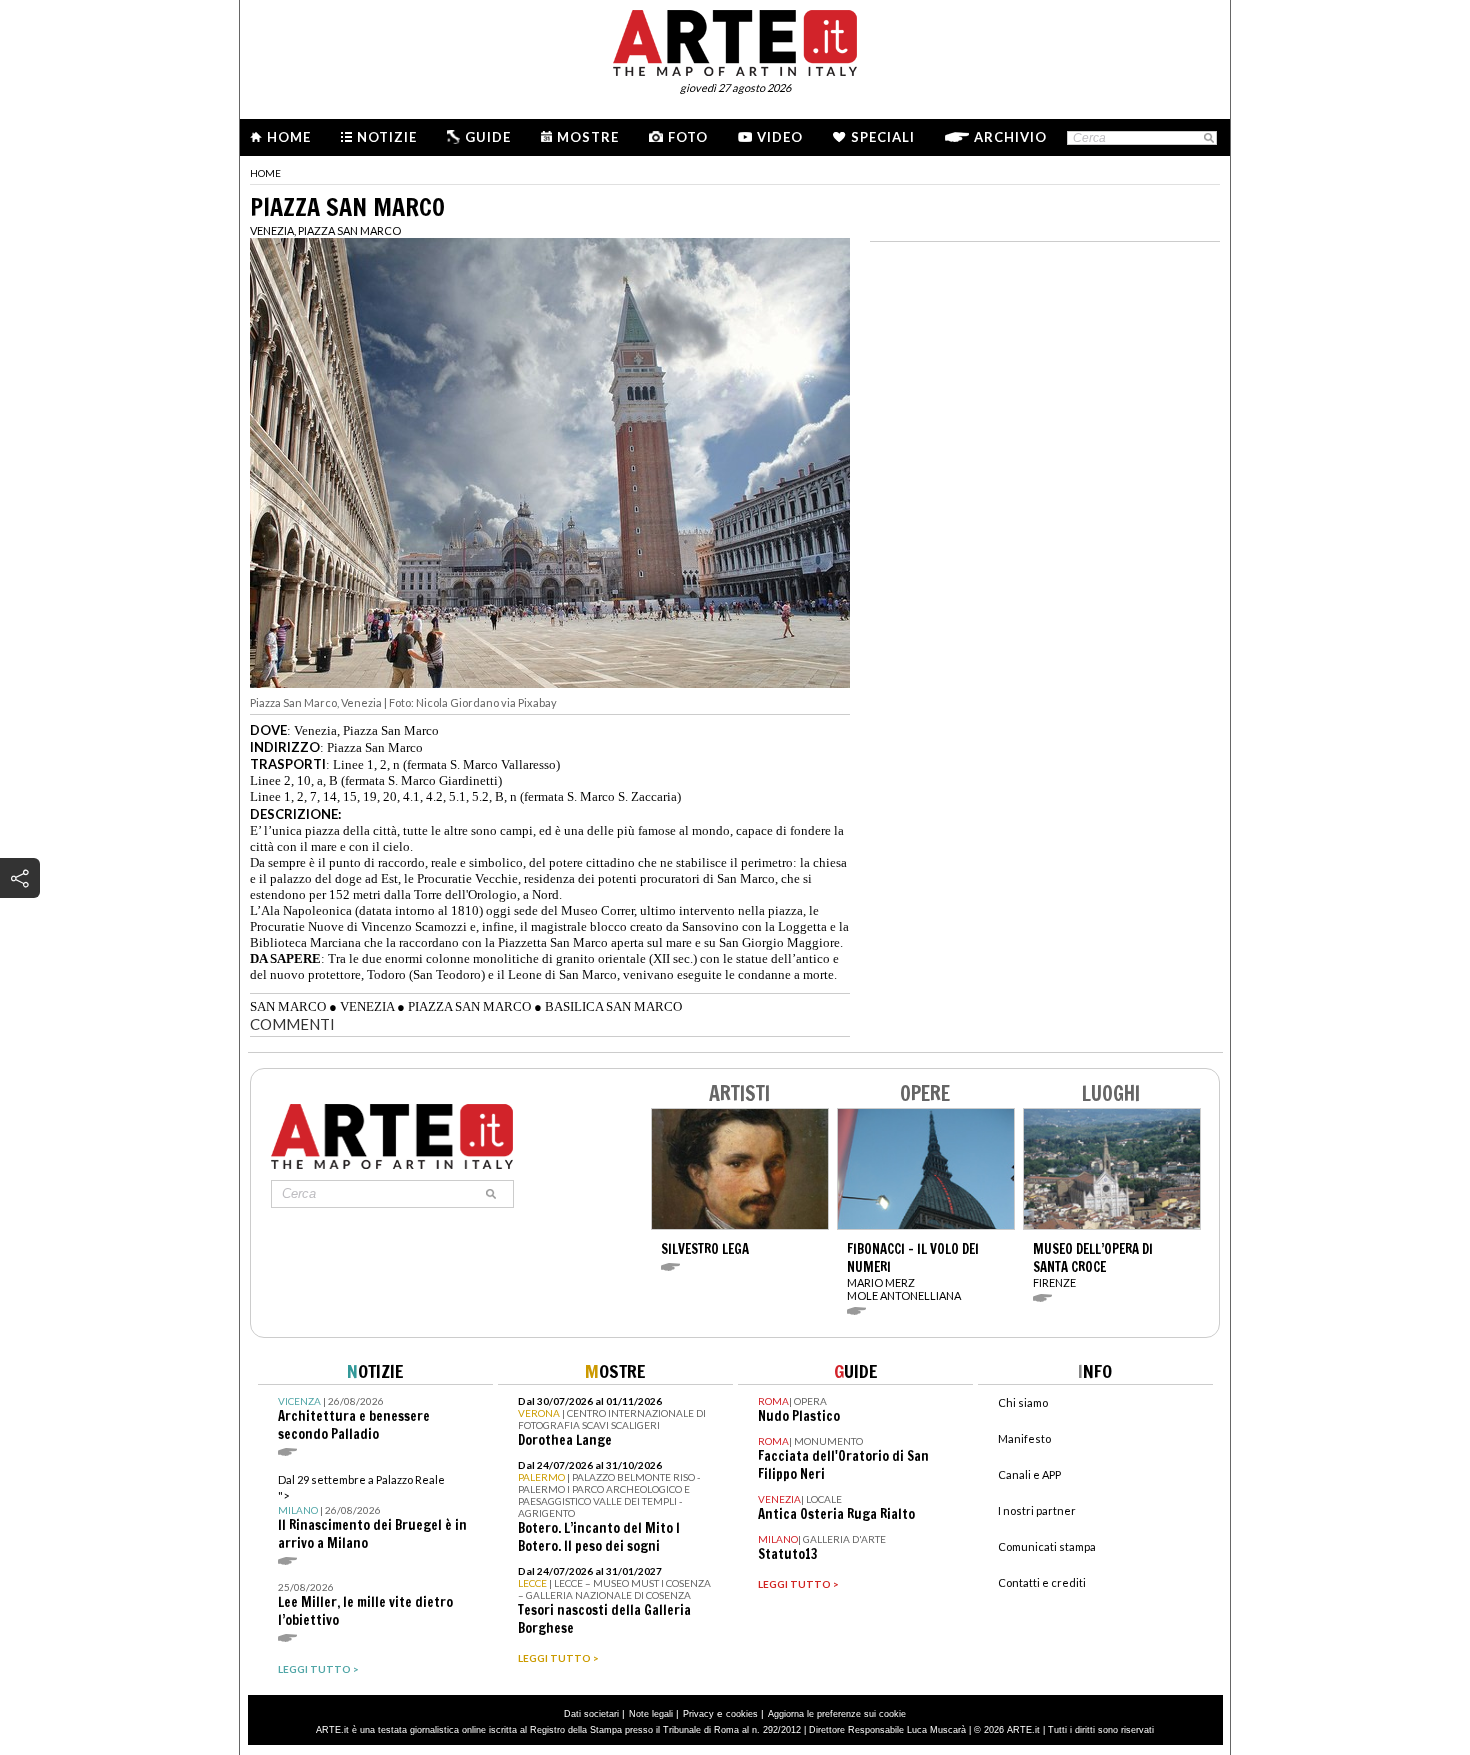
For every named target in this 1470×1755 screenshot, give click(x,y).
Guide (488, 137)
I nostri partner (1037, 1510)
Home (289, 137)
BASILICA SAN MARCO (613, 1006)
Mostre (588, 137)
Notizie (387, 137)
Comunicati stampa (1047, 1546)
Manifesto (1024, 1438)
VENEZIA (367, 1006)
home (265, 173)
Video (780, 137)
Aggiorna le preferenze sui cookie (837, 1714)
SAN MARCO (288, 1006)
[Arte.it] (735, 40)
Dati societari (591, 1714)
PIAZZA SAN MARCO (469, 1006)
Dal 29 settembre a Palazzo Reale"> (372, 1512)
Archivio (1010, 137)
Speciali (883, 137)
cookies (742, 1714)
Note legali (651, 1714)
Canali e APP (1029, 1474)
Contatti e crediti (1042, 1582)
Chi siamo (1023, 1402)
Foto (688, 137)
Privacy (698, 1714)
